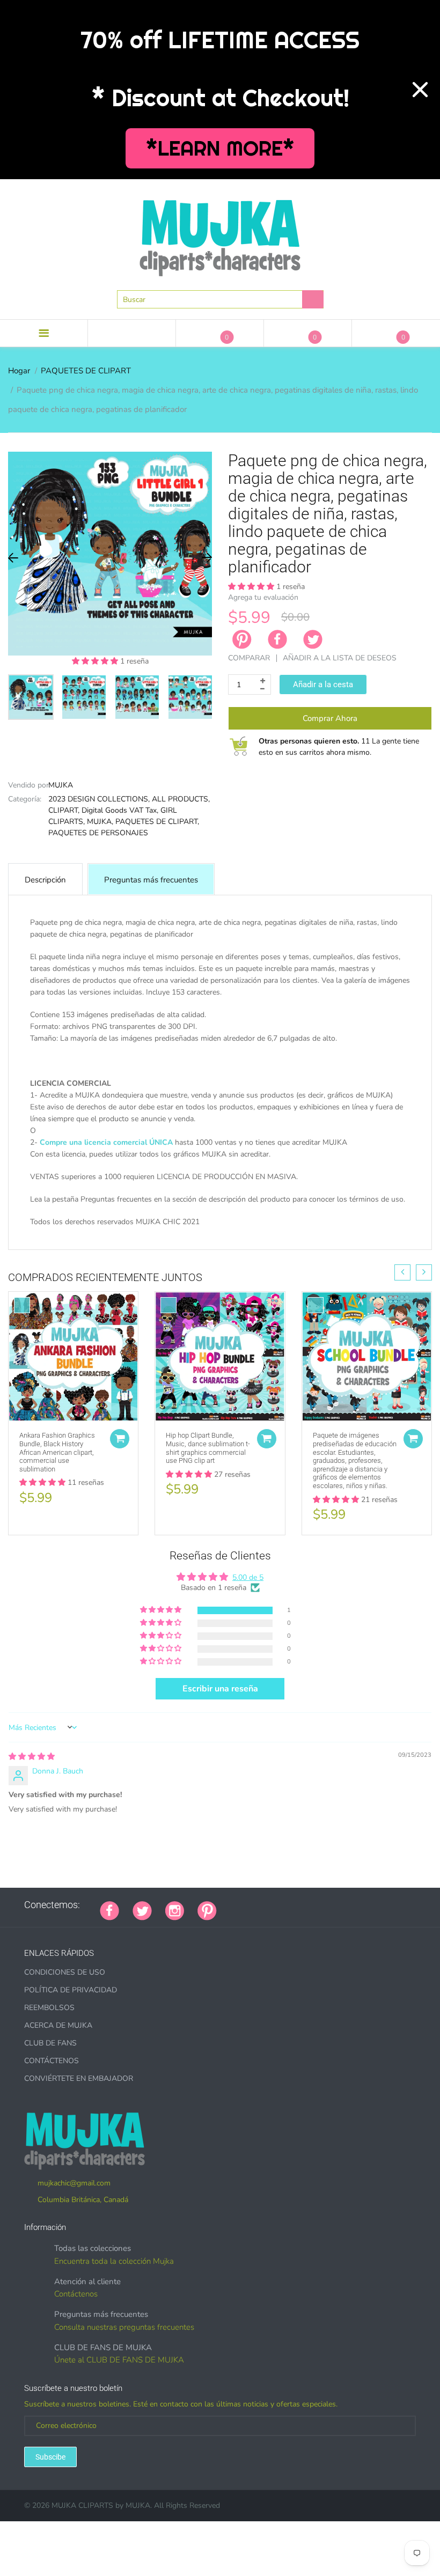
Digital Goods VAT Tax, (120, 810)
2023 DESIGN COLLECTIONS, (99, 799)
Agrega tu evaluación (263, 597)
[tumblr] (297, 1905)
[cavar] (364, 1905)
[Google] (230, 1905)
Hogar (19, 371)
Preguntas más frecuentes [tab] (151, 880)
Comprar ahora (330, 718)
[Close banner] (420, 90)
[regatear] (311, 1905)
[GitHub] (244, 1905)
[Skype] (351, 1905)
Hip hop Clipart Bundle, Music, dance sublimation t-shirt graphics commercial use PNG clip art (208, 1448)
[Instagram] (175, 1910)
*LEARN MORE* (220, 148)
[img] (32, 1757)
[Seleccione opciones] (120, 1439)
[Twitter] (313, 639)
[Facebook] (277, 639)
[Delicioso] (338, 1905)
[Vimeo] (324, 1905)
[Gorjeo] (142, 1910)
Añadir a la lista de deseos (340, 658)
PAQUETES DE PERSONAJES (98, 833)
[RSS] (257, 1905)
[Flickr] (270, 1905)
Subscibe (50, 2457)
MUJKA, (100, 822)
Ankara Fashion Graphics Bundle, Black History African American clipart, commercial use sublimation (57, 1452)
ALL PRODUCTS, (181, 799)
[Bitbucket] (284, 1905)
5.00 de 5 (248, 1577)
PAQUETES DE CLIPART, (157, 822)
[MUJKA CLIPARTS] (220, 234)
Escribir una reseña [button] (220, 1689)
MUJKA (61, 785)
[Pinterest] (207, 1910)
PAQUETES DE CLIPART (86, 371)
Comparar (249, 658)
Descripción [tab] (45, 880)
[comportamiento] (378, 1905)
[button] (96, 661)
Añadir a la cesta (323, 685)
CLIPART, (64, 810)
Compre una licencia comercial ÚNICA (106, 1142)
